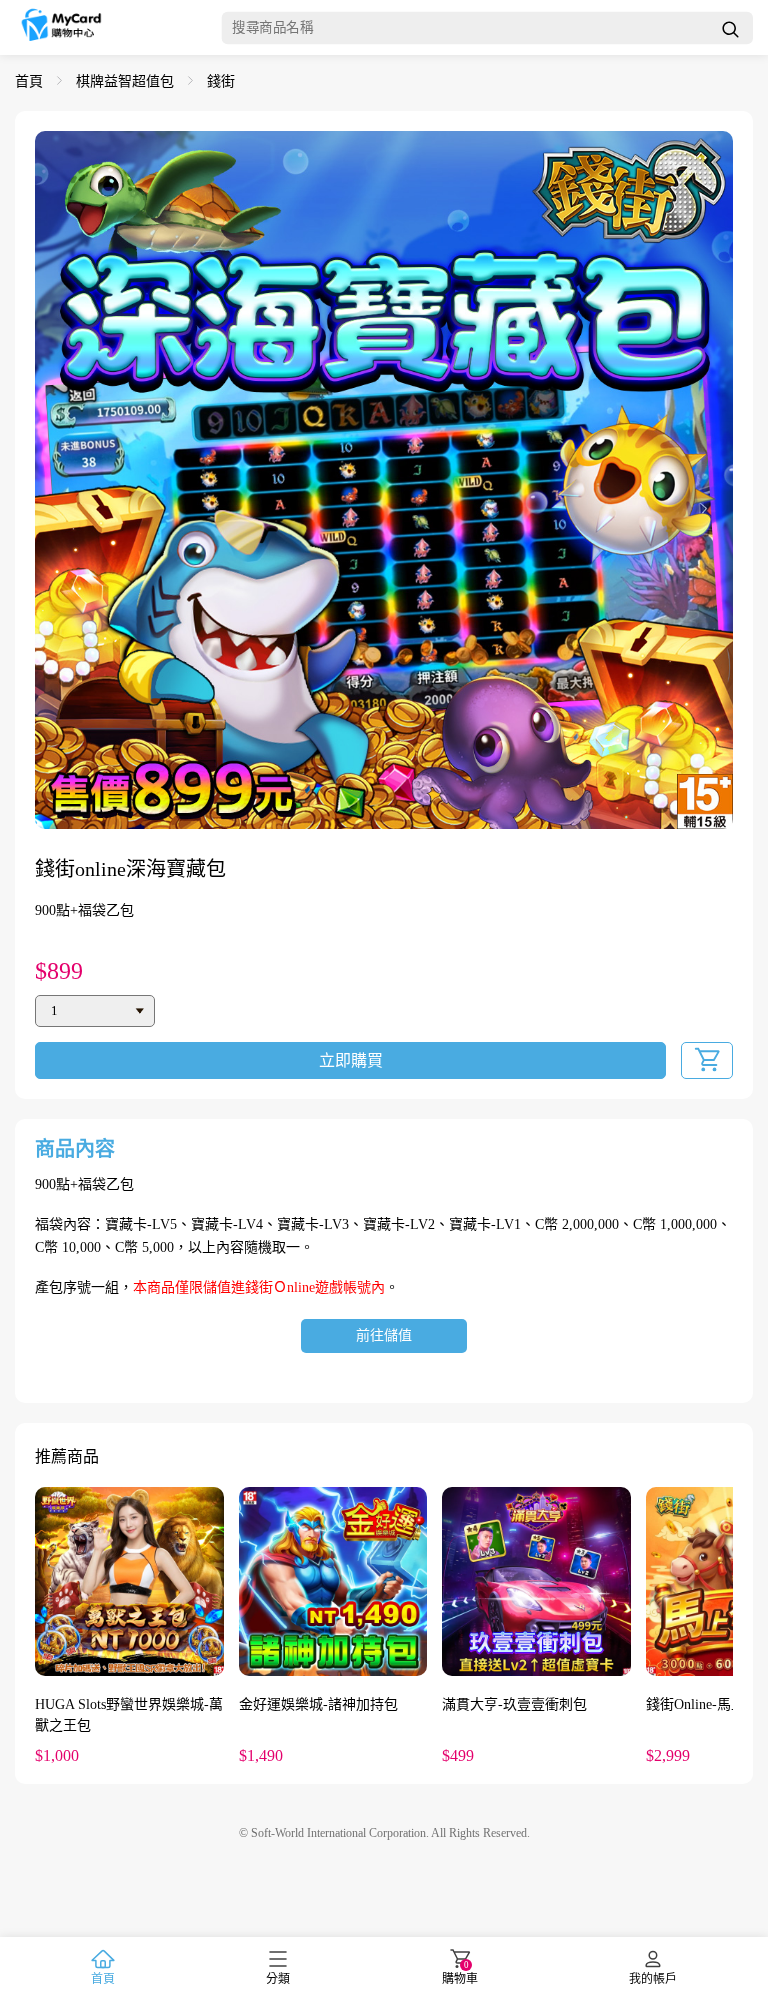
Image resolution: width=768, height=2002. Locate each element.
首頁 (29, 82)
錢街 (221, 82)
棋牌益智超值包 (125, 82)
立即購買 (351, 1060)
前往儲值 (384, 1335)
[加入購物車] (707, 1060)
